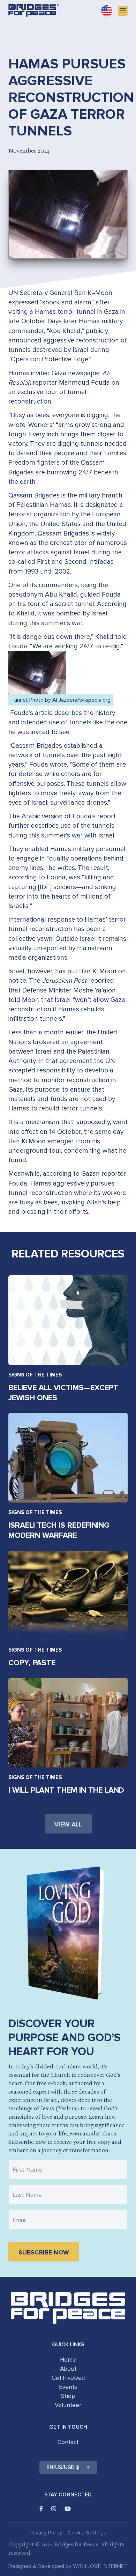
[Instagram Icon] (54, 2509)
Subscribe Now (44, 2252)
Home (68, 2360)
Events (68, 2387)
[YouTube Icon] (68, 2509)
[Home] (33, 11)
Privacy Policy (46, 2533)
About (68, 2369)
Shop (68, 2396)
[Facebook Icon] (41, 2509)
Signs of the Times (35, 1375)
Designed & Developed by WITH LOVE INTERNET (68, 2566)
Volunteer (68, 2405)
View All (68, 1824)
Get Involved (68, 2378)
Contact (68, 2442)
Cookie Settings (87, 2533)
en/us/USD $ (63, 2467)
